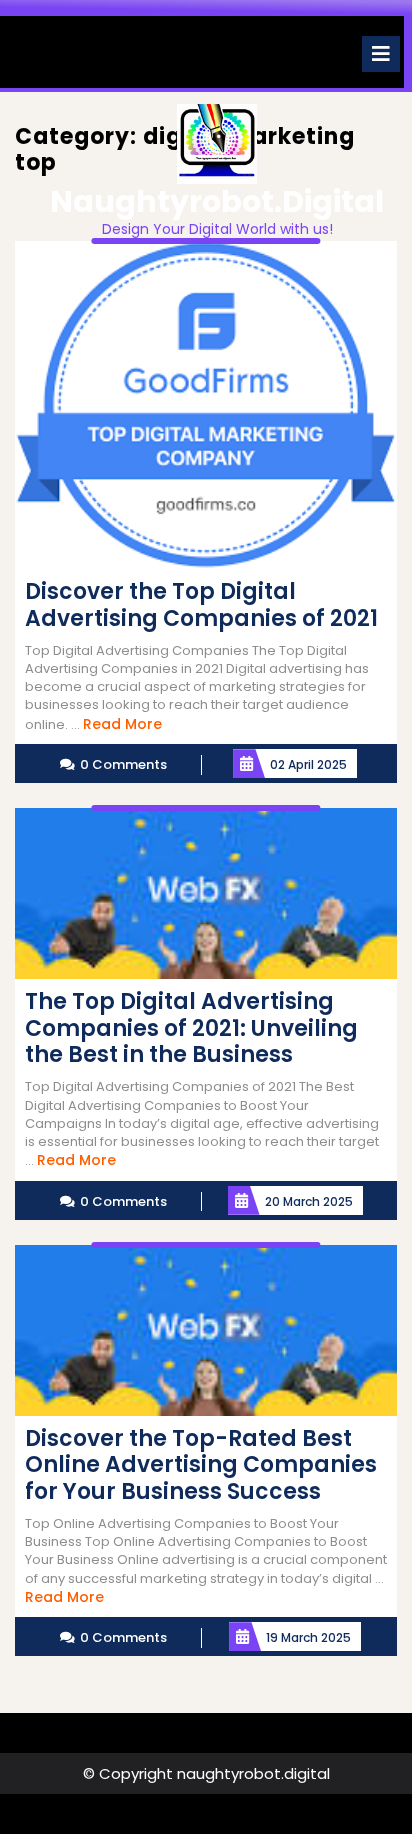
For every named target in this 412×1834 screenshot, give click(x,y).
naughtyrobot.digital (217, 201)
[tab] (381, 54)
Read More (122, 724)
